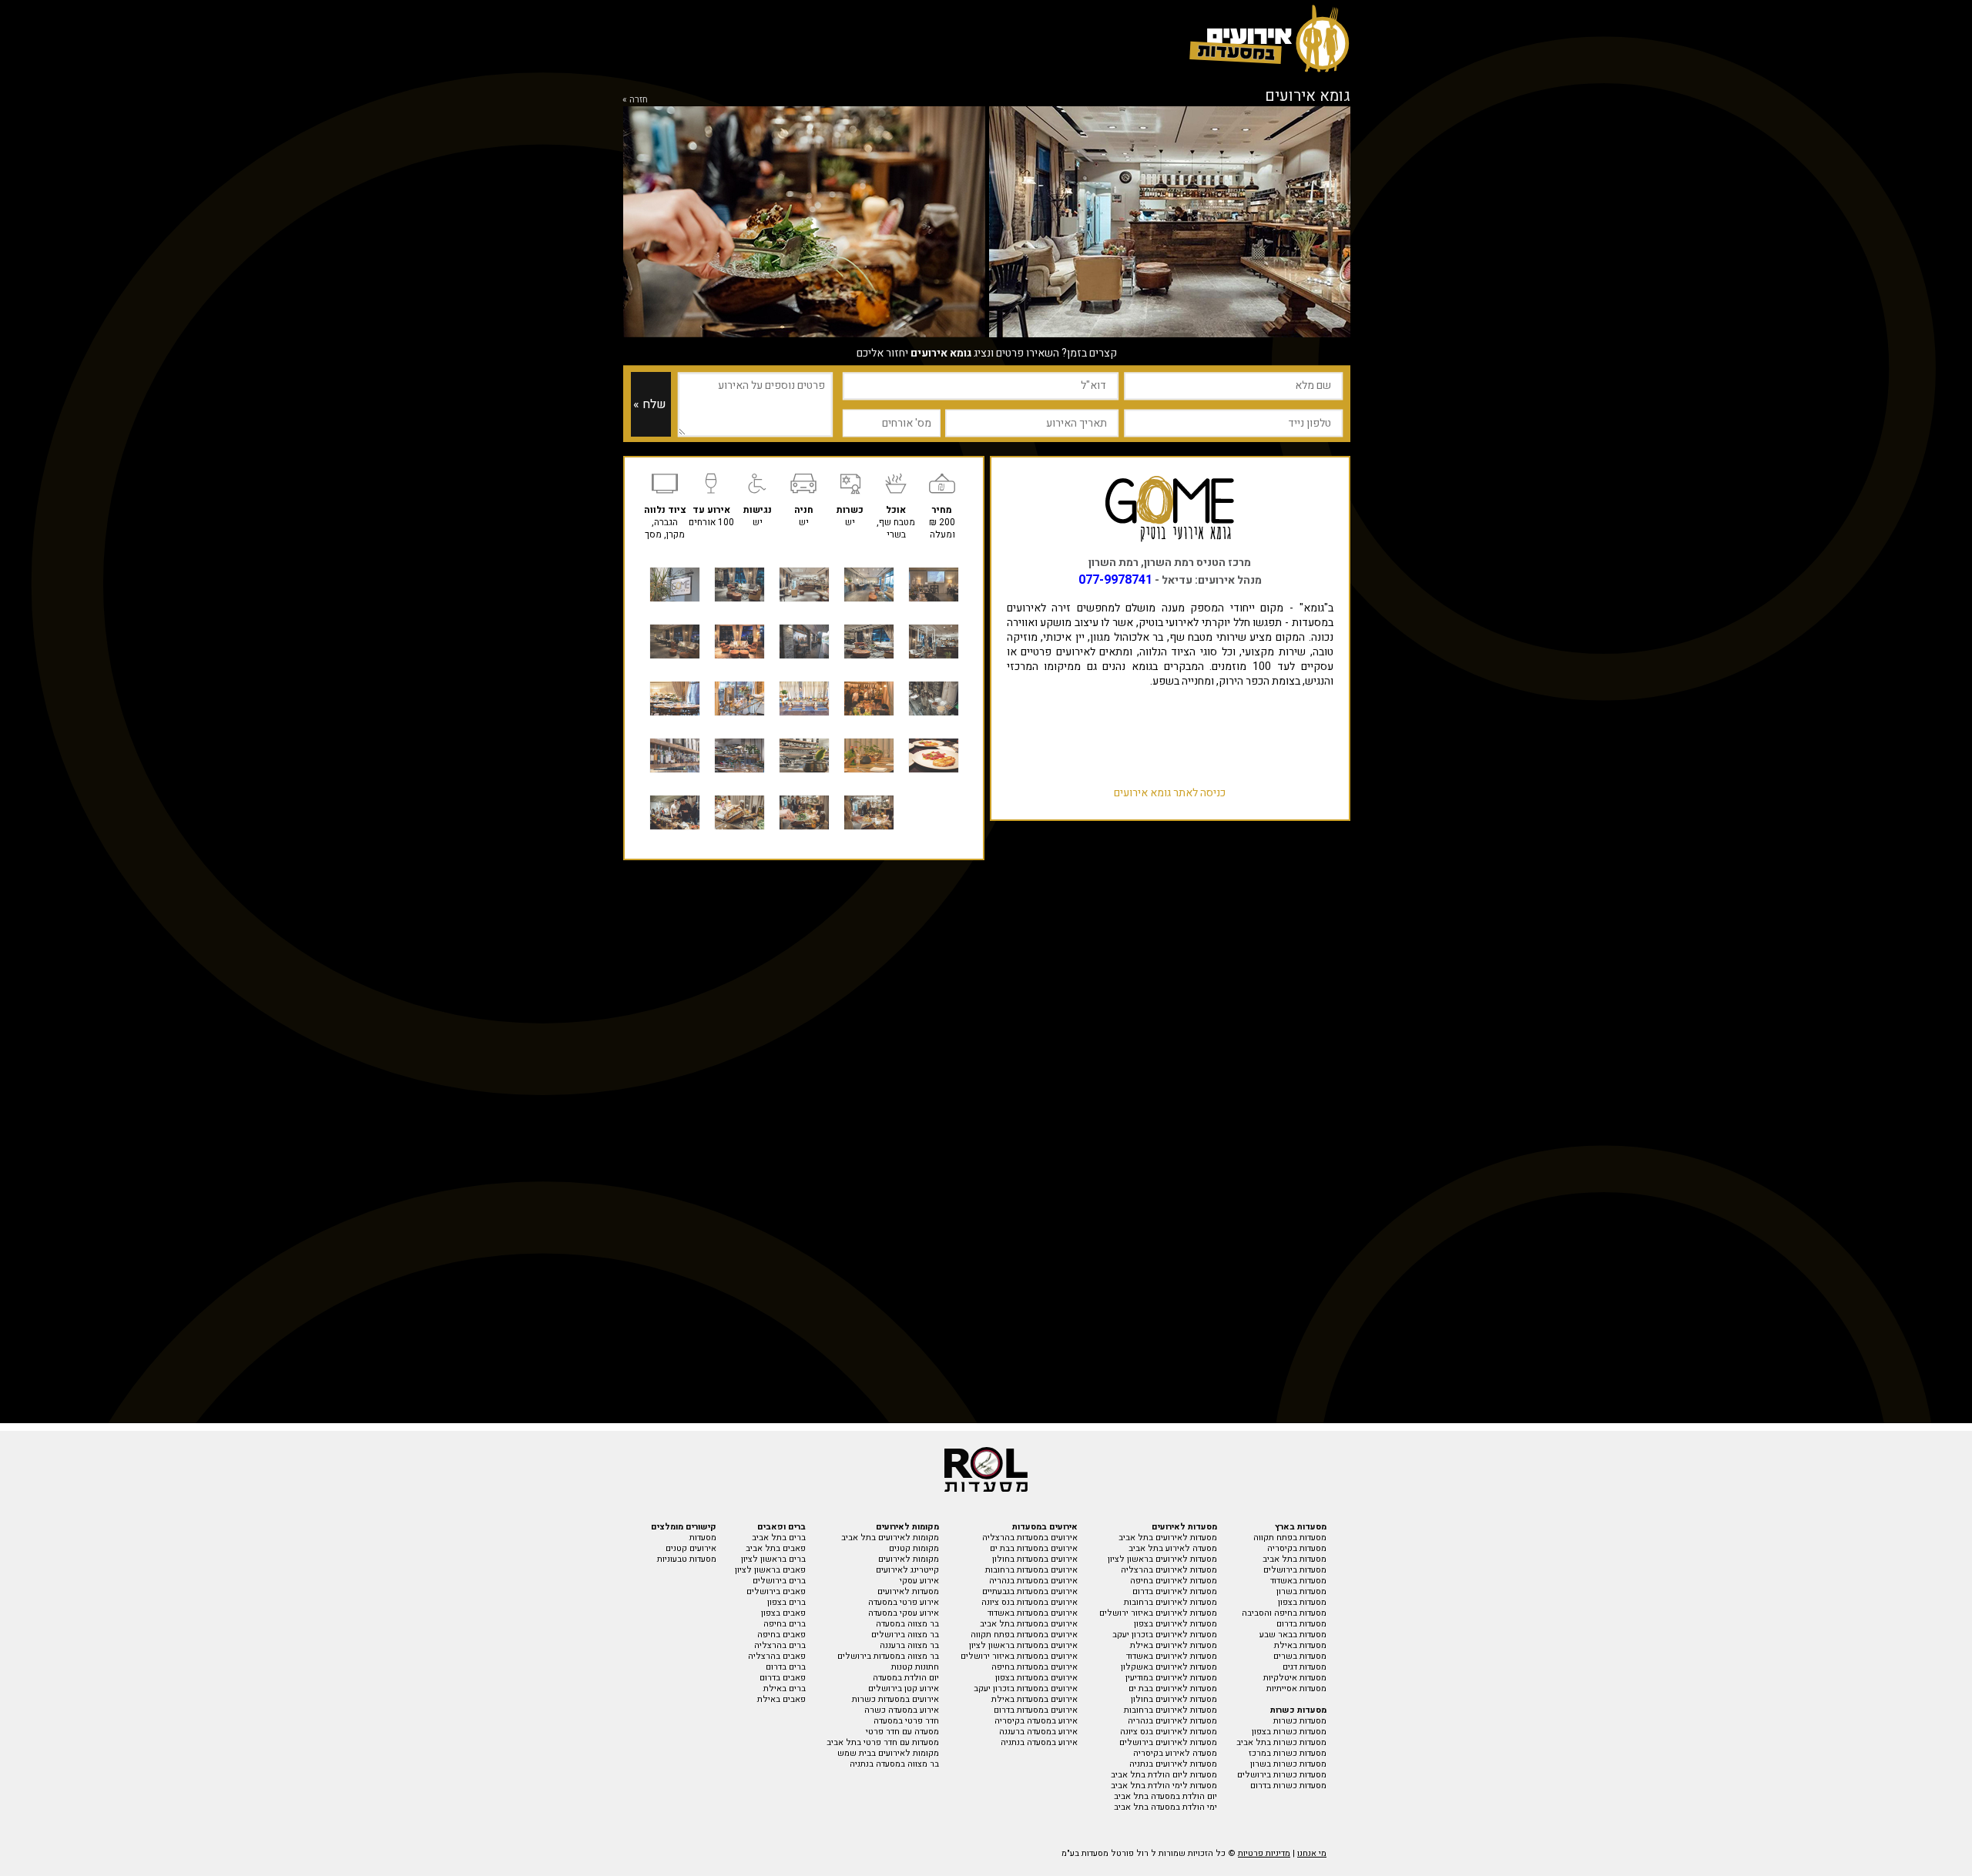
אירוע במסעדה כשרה (902, 1710)
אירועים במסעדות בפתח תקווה (1024, 1635)
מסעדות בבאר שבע (1293, 1635)
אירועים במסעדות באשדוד (1033, 1613)
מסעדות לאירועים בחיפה (1174, 1581)
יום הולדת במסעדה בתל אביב (1165, 1796)
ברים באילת (785, 1688)
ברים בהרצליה (780, 1645)
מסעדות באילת (1300, 1645)
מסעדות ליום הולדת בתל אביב (1164, 1775)
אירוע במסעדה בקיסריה (1036, 1721)
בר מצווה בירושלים (905, 1635)
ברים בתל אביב (779, 1538)
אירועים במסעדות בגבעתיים (1030, 1591)
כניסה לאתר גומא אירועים (1170, 793)
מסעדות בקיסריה (1297, 1548)
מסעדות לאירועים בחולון (1174, 1699)
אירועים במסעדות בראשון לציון (1023, 1645)
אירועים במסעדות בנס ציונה (1030, 1602)
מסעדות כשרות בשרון (1288, 1764)
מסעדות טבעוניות (687, 1559)
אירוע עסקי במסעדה (904, 1613)
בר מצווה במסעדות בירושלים (888, 1656)
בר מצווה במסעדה (907, 1624)
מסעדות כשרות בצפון (1289, 1732)
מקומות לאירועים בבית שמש (888, 1753)
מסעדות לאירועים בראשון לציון (1162, 1559)
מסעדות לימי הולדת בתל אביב (1164, 1786)
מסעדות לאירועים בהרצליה (1169, 1570)
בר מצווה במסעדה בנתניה (894, 1764)
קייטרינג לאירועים (907, 1570)
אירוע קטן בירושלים (904, 1688)
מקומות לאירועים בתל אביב (890, 1538)
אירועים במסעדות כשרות (895, 1699)
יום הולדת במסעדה (906, 1678)
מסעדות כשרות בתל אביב (1281, 1742)
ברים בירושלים (779, 1581)
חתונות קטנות (915, 1667)
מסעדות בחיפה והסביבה (1284, 1613)
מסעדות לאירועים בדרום (1175, 1591)
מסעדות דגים (1305, 1667)
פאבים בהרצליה (777, 1656)
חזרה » (635, 99)
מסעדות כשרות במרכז (1288, 1753)
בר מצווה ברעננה (909, 1645)
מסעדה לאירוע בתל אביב (1173, 1548)
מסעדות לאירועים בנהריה (1172, 1721)
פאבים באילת (781, 1699)
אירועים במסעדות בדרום (1036, 1710)
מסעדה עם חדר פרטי (902, 1732)
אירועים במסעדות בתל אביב (1029, 1624)
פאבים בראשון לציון (770, 1570)
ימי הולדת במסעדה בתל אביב (1165, 1807)
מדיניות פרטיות (1264, 1853)
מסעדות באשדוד (1298, 1581)
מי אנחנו (1312, 1853)
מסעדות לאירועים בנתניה (1173, 1764)
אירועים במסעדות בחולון (1035, 1559)
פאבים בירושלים (776, 1591)
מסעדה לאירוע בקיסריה (1175, 1753)
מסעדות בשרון (1301, 1591)
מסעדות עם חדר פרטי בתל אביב (883, 1742)
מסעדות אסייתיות (1296, 1688)
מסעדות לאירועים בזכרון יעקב (1165, 1635)
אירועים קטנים (691, 1548)
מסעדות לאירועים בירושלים (1168, 1742)
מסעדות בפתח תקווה (1290, 1538)
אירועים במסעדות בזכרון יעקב (1026, 1688)
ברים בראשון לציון (773, 1559)
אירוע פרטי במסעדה (904, 1602)
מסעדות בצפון (1302, 1602)
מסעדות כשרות (1300, 1721)
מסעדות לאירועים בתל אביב (1168, 1538)
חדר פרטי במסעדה (906, 1721)
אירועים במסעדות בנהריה (1033, 1581)
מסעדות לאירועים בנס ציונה (1169, 1732)
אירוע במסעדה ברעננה (1038, 1732)
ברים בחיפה (785, 1624)
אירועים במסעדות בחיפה (1035, 1667)
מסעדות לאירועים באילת (1174, 1645)
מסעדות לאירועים (908, 1591)
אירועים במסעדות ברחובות (1031, 1570)
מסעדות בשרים (1300, 1656)
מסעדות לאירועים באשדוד (1172, 1656)
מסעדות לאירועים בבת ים (1173, 1688)
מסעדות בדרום (1301, 1624)
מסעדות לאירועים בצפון (1175, 1624)
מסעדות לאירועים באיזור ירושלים (1158, 1613)
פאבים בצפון (783, 1613)
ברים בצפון (786, 1602)
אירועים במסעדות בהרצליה (1030, 1538)
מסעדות (703, 1538)
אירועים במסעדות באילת (1035, 1699)
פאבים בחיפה (781, 1635)
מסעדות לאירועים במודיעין (1171, 1678)
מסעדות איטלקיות (1295, 1678)
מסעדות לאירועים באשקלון (1169, 1667)
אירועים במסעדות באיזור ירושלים (1019, 1656)
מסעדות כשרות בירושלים (1282, 1775)
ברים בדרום (786, 1667)
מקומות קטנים (914, 1548)
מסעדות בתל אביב (1295, 1559)
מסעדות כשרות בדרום (1288, 1786)
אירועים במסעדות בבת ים (1034, 1548)
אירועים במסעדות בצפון (1036, 1678)
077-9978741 (1115, 580)
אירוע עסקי (919, 1581)
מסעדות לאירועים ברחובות (1170, 1602)
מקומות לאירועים (909, 1559)
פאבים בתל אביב (776, 1548)
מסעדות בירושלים (1295, 1570)
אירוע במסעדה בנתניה (1039, 1742)
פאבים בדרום (783, 1678)
